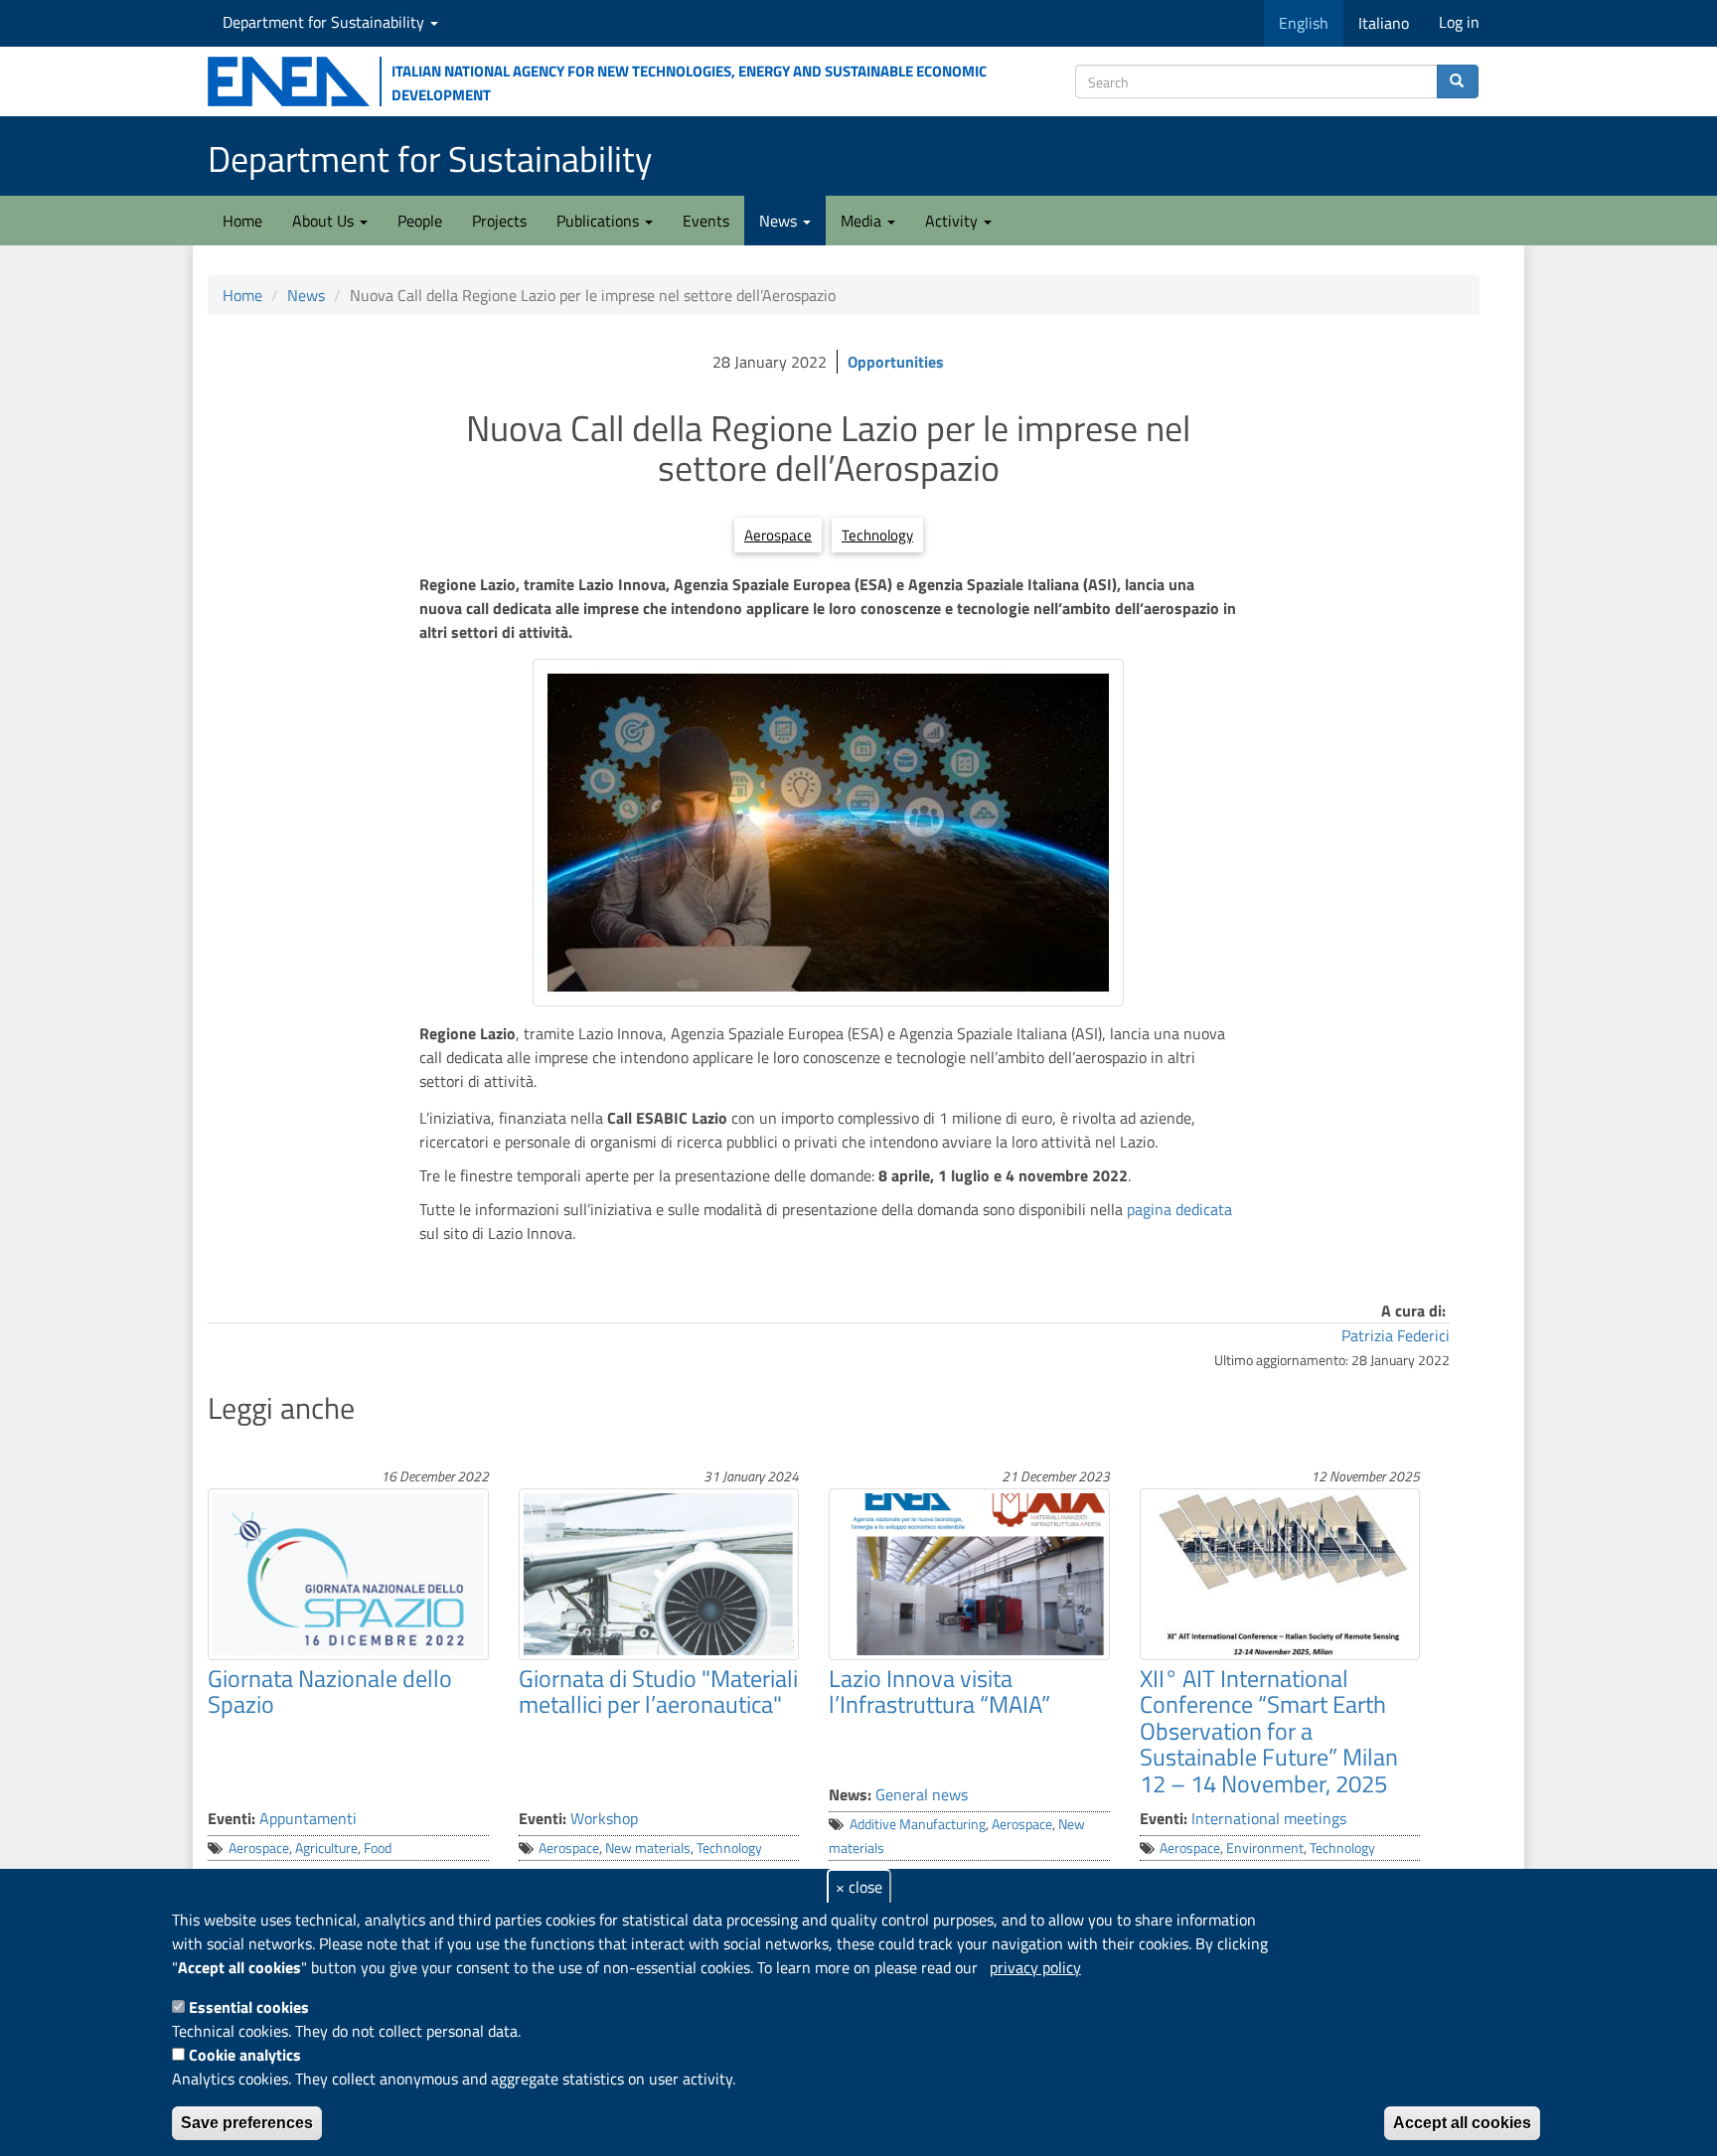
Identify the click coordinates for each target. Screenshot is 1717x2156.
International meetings (1269, 1818)
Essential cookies (249, 2007)
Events (706, 221)
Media (863, 221)
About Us (325, 221)
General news (922, 1794)
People (420, 221)
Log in (1459, 22)
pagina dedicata (1179, 1209)
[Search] (1458, 81)
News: (850, 1794)
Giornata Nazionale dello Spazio (330, 1691)
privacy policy (1035, 1967)
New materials (648, 1848)
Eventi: (232, 1818)
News (780, 221)
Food (378, 1848)
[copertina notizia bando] (828, 833)
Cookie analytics (245, 2055)
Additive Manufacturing (918, 1824)
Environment (1265, 1848)
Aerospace (778, 535)
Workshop (604, 1818)
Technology (877, 535)
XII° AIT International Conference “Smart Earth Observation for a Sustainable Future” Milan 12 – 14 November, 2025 (1269, 1731)
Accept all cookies (1462, 2123)
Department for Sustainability (325, 22)
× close (859, 1887)
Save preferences (247, 2123)
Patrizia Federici (1396, 1335)
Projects (499, 221)
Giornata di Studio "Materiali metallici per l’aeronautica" (658, 1691)
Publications (600, 221)
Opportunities (896, 362)
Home (242, 221)
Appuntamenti (308, 1818)
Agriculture (326, 1848)
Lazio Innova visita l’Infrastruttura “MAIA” (939, 1691)
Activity (953, 221)
